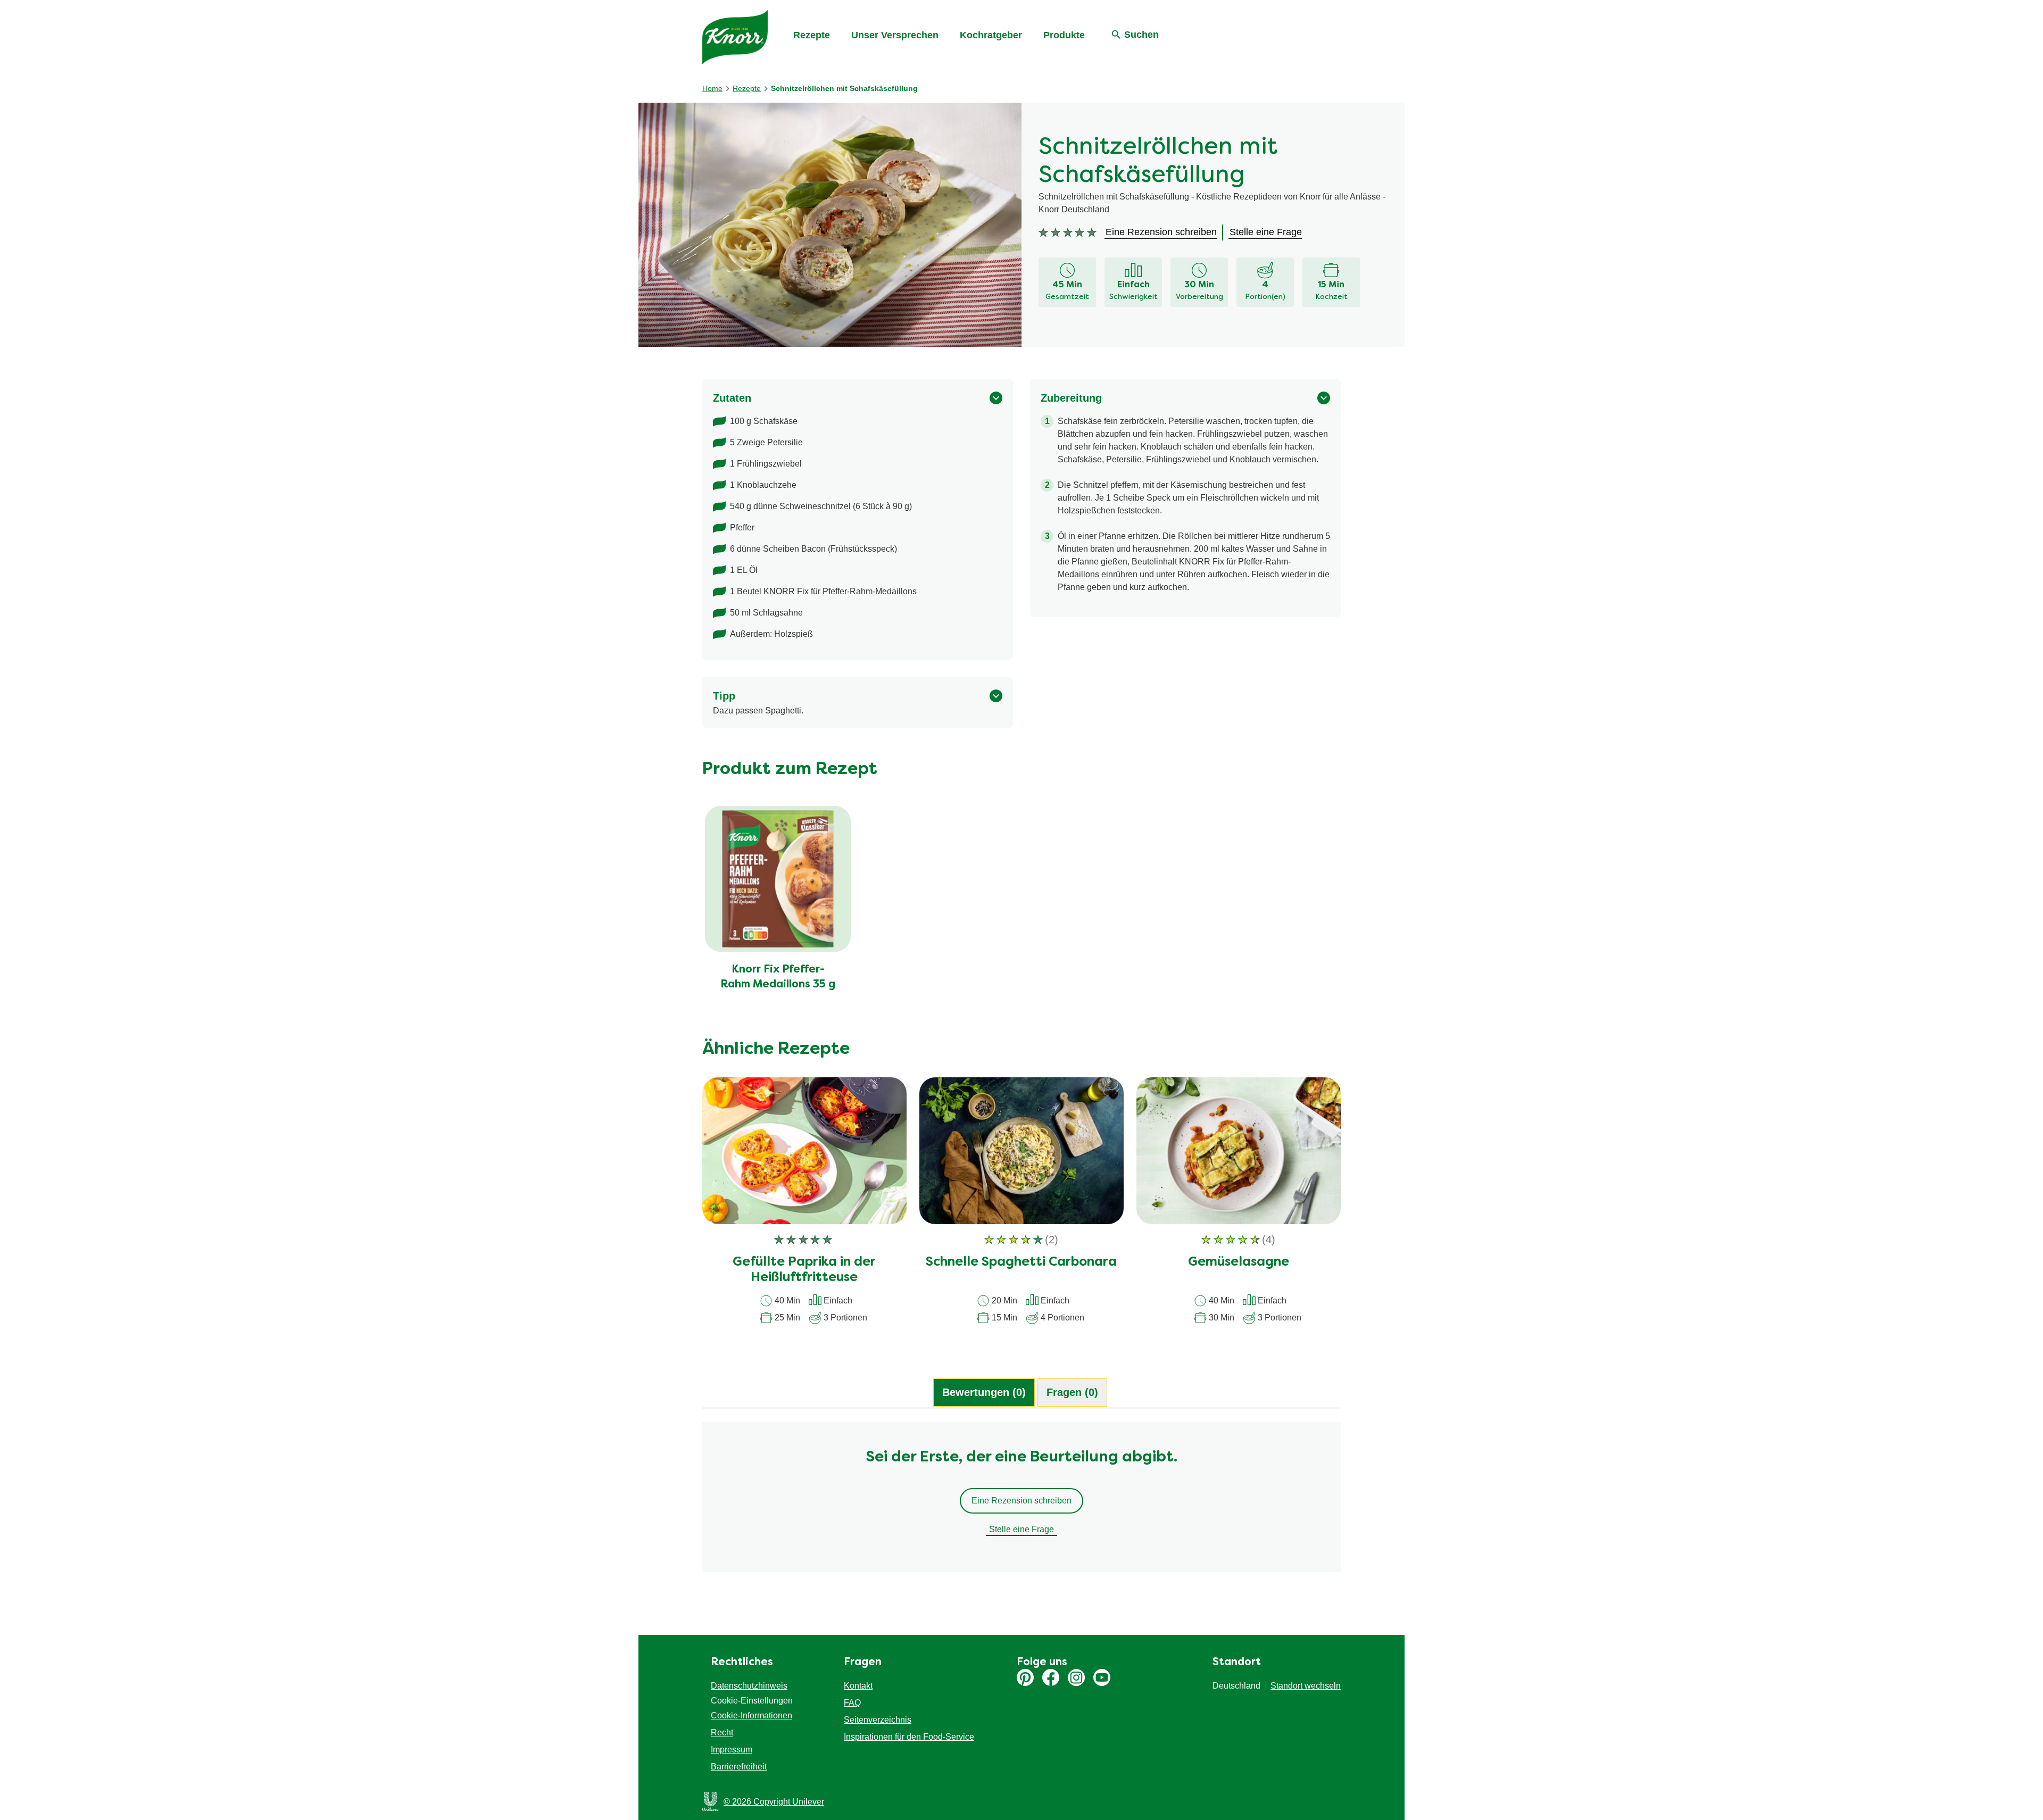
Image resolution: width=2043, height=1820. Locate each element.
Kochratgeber (991, 35)
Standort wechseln (1306, 1686)
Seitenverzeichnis (878, 1720)
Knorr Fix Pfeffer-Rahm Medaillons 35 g (778, 977)
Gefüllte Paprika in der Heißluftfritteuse (804, 1270)
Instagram (1076, 1677)
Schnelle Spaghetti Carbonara (1021, 1262)
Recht (722, 1732)
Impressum (732, 1750)
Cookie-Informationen (751, 1715)
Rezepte (812, 35)
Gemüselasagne (1239, 1262)
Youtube (1102, 1677)
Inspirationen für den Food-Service (909, 1737)
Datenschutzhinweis (749, 1686)
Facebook (1051, 1677)
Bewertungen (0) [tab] (984, 1392)
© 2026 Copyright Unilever (774, 1802)
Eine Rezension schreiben (1021, 1501)
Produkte (1064, 35)
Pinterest (1025, 1677)
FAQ (852, 1703)
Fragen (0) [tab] (1072, 1392)
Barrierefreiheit (739, 1767)
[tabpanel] (1021, 1502)
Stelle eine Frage (1021, 1529)
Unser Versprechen (895, 35)
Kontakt (858, 1686)
